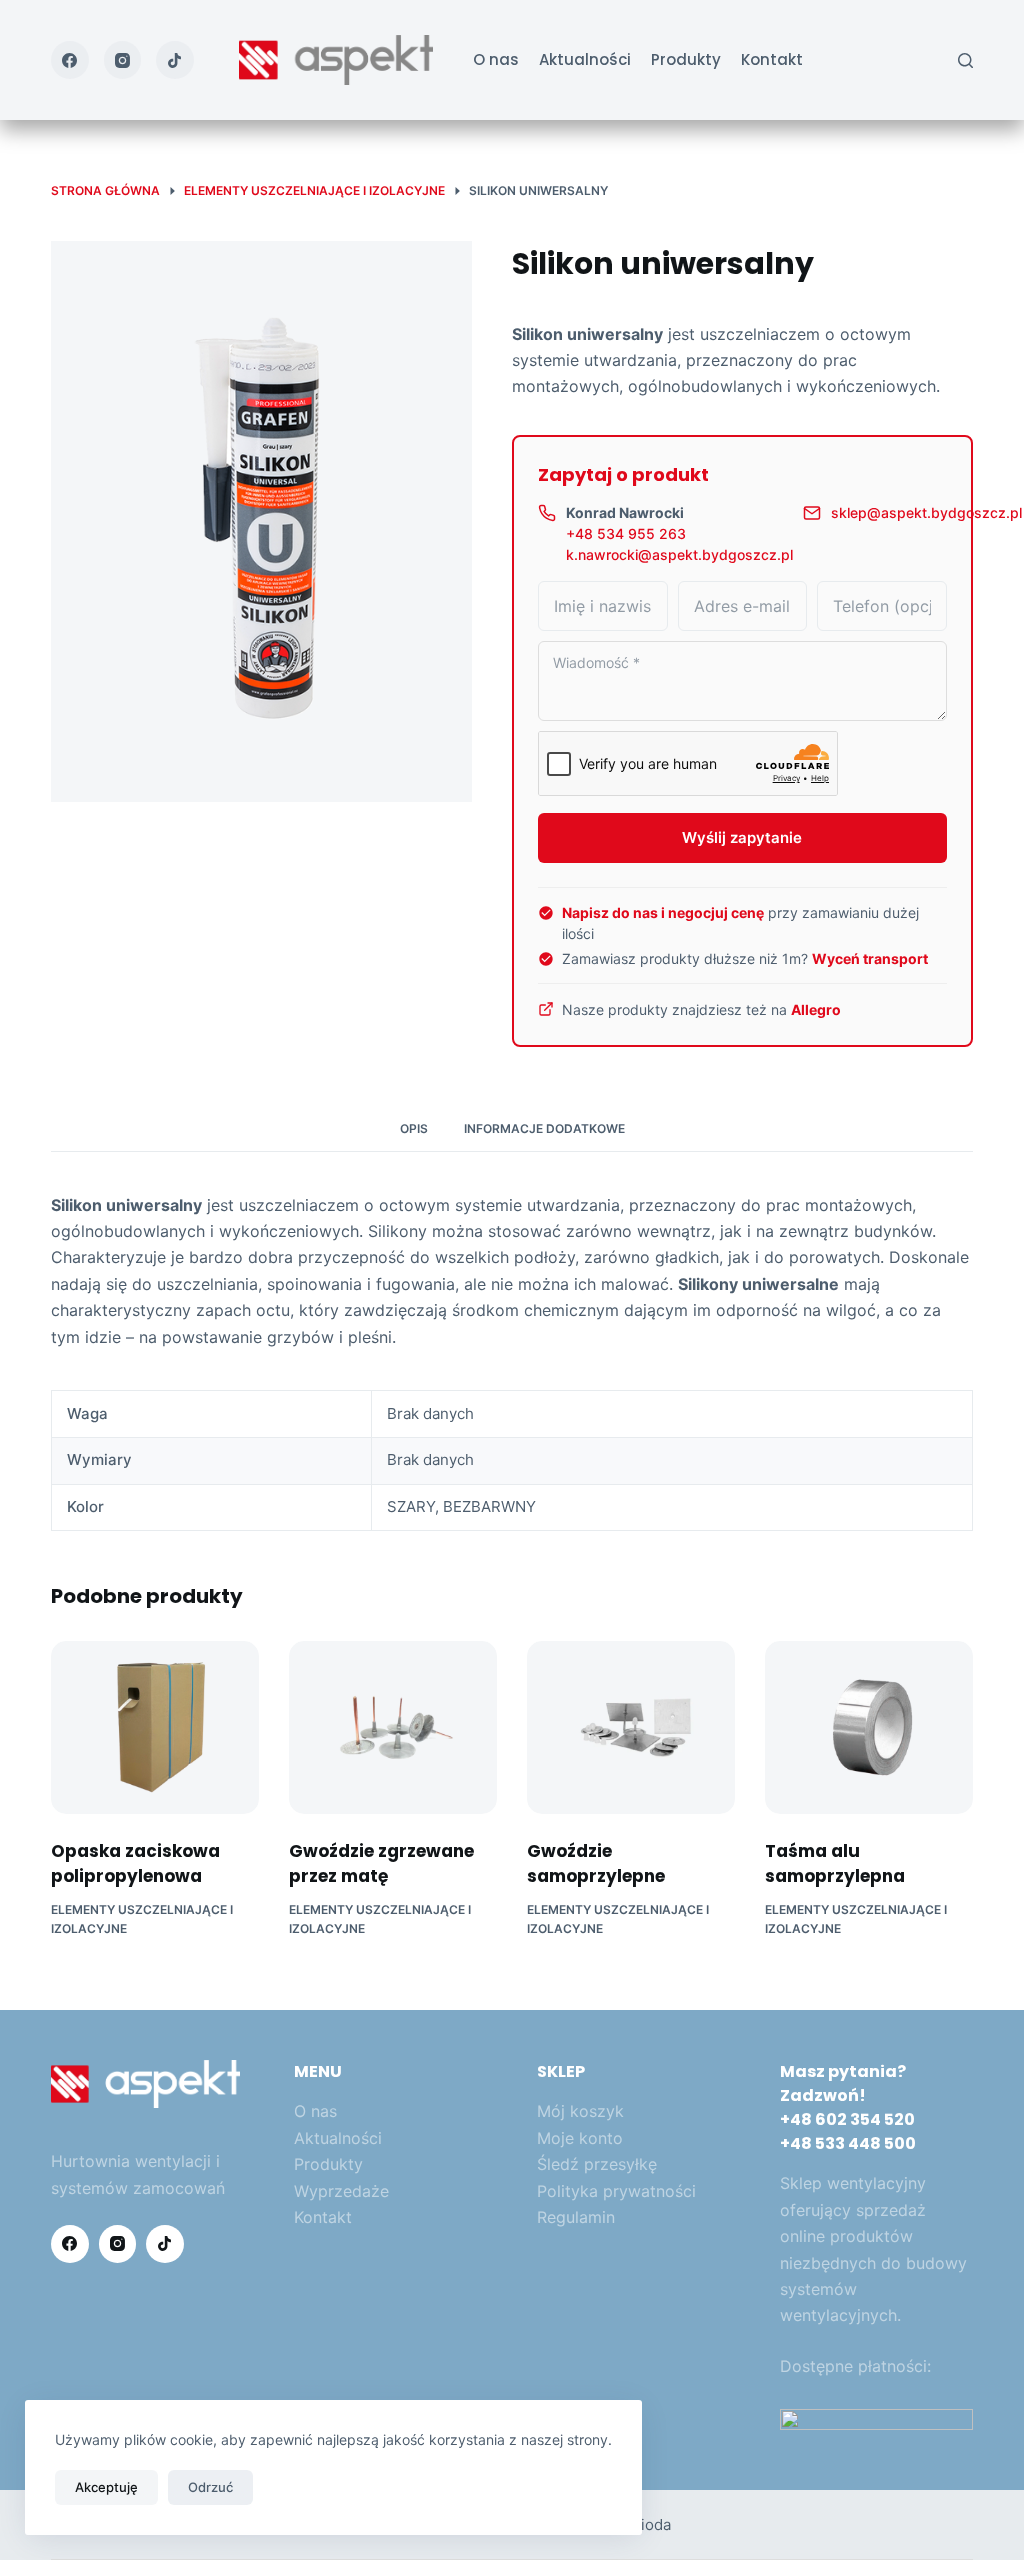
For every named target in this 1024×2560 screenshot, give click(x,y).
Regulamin (576, 2217)
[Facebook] (70, 60)
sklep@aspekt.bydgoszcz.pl (926, 512)
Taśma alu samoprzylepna (835, 1864)
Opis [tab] (414, 1128)
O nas (496, 59)
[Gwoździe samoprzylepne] (631, 1727)
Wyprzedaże (341, 2191)
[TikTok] (175, 60)
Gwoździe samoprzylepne (596, 1864)
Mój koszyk (580, 2111)
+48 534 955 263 (626, 533)
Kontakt (772, 59)
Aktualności (585, 59)
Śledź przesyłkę (597, 2164)
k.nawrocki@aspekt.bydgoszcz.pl (679, 554)
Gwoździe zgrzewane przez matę (381, 1864)
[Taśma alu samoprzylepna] (869, 1727)
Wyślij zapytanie (742, 837)
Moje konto (580, 2138)
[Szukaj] (965, 60)
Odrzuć (210, 2487)
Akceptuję (106, 2487)
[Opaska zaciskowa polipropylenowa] (155, 1727)
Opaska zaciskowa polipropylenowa (135, 1864)
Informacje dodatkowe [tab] (544, 1128)
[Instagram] (123, 60)
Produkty (686, 59)
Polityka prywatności (616, 2191)
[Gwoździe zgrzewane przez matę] (393, 1727)
